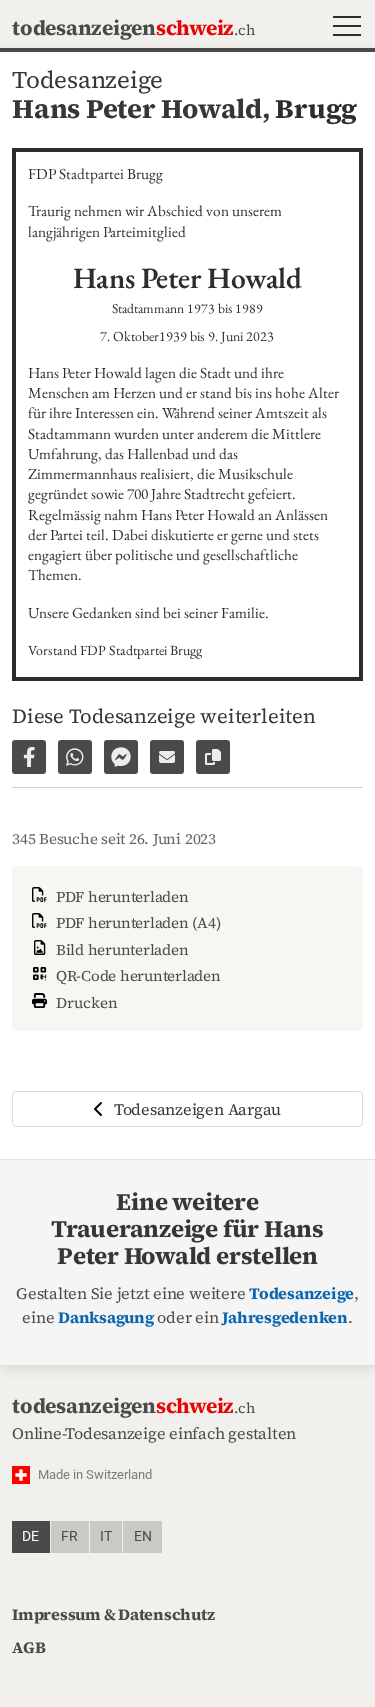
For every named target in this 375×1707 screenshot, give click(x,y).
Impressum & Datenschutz (113, 1614)
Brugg (316, 108)
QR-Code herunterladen (136, 975)
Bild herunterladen (120, 949)
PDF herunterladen (120, 896)
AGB (28, 1647)
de (30, 1536)
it (106, 1536)
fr (69, 1536)
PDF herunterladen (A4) (136, 922)
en (143, 1536)
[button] (342, 28)
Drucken (85, 1002)
